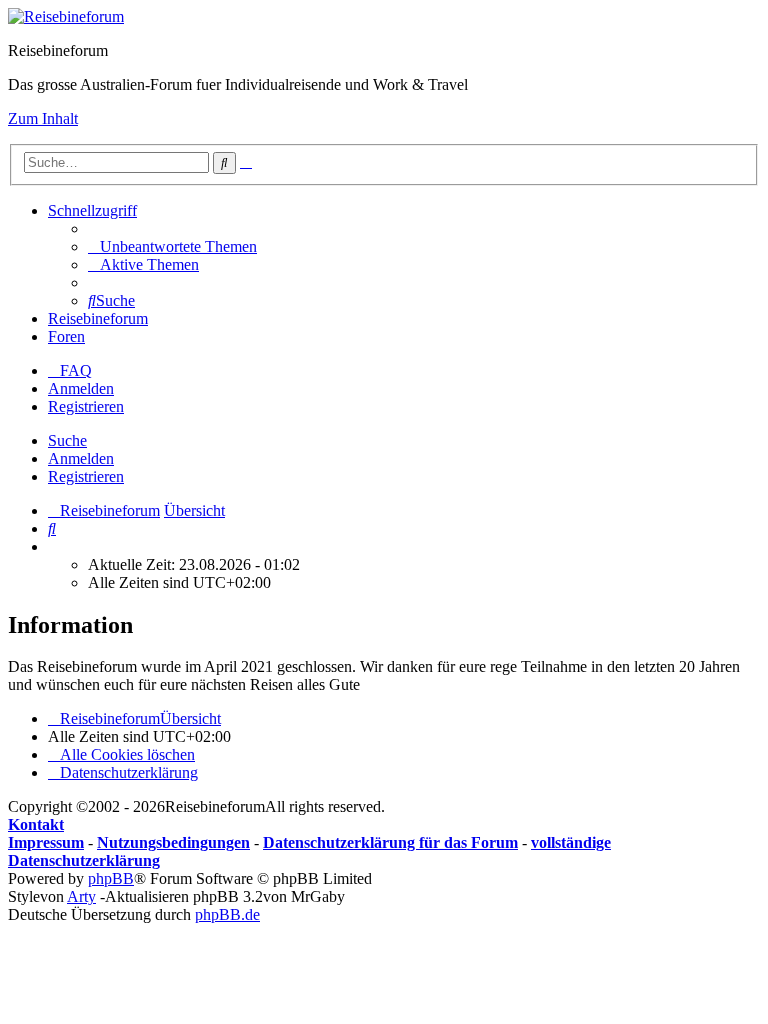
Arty (81, 896)
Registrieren (86, 476)
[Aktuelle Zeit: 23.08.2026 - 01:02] (54, 546)
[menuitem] (172, 246)
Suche (67, 440)
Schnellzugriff (92, 210)
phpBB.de (227, 914)
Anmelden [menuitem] (81, 388)
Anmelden (81, 458)
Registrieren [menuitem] (86, 406)
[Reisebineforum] (66, 16)
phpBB (111, 878)
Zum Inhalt (43, 118)
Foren (66, 336)
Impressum (46, 842)
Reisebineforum (98, 318)
